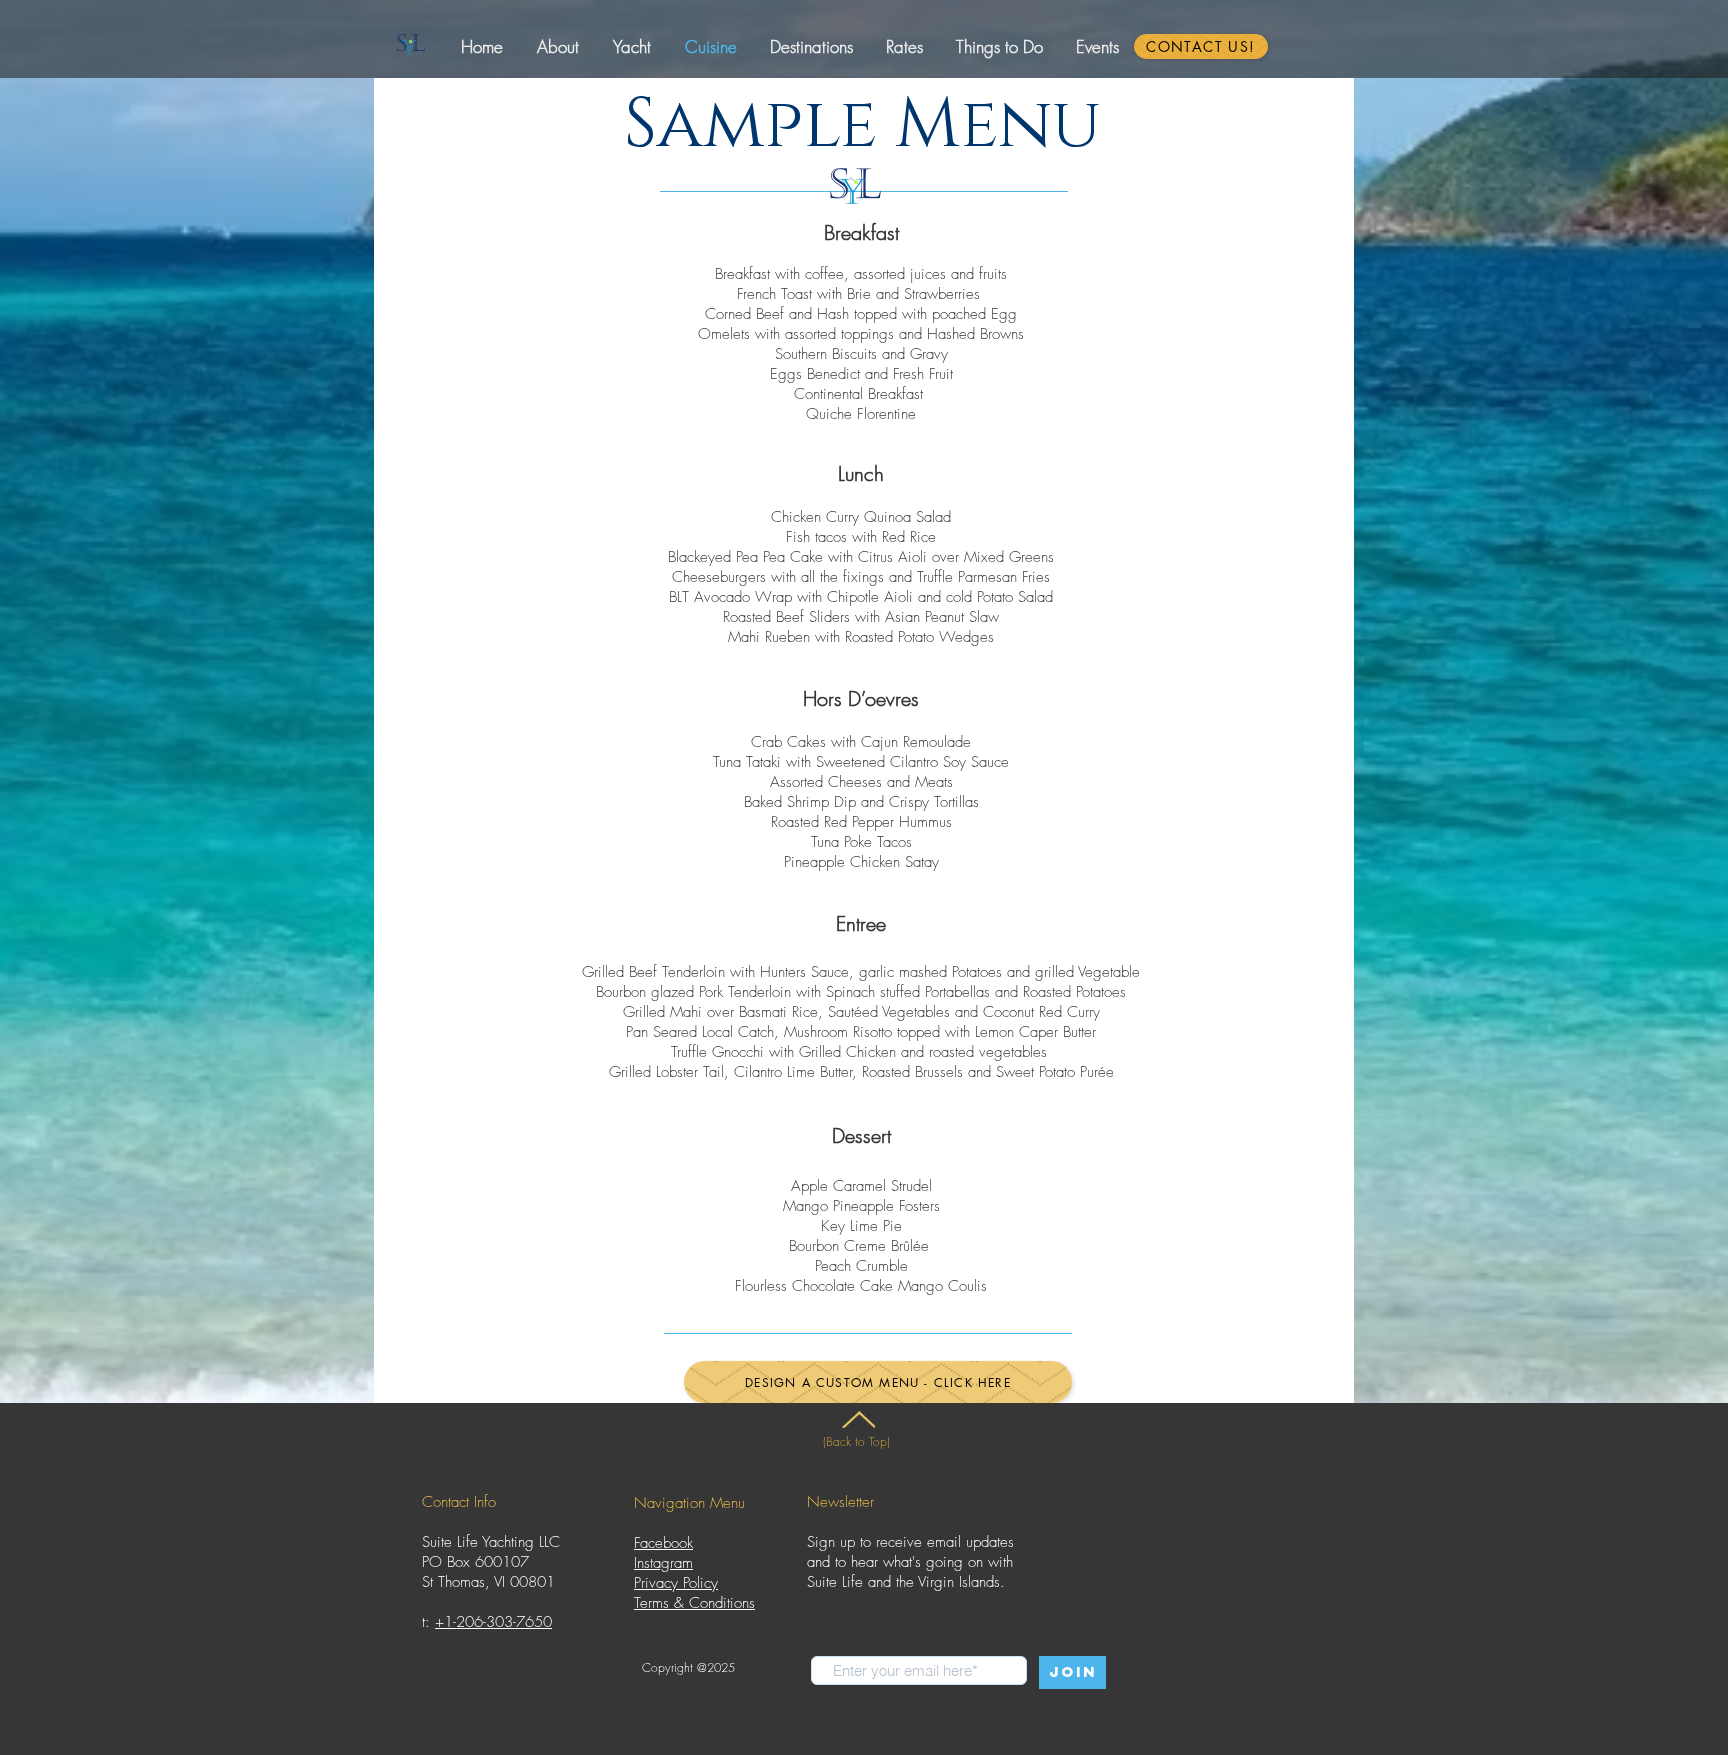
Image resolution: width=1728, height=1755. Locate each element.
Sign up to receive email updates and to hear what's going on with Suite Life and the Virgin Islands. (910, 1562)
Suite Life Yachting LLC (491, 1542)
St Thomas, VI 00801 (488, 1582)
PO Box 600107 (475, 1562)
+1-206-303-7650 (493, 1622)
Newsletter (840, 1502)
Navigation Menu (689, 1503)
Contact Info (459, 1502)
